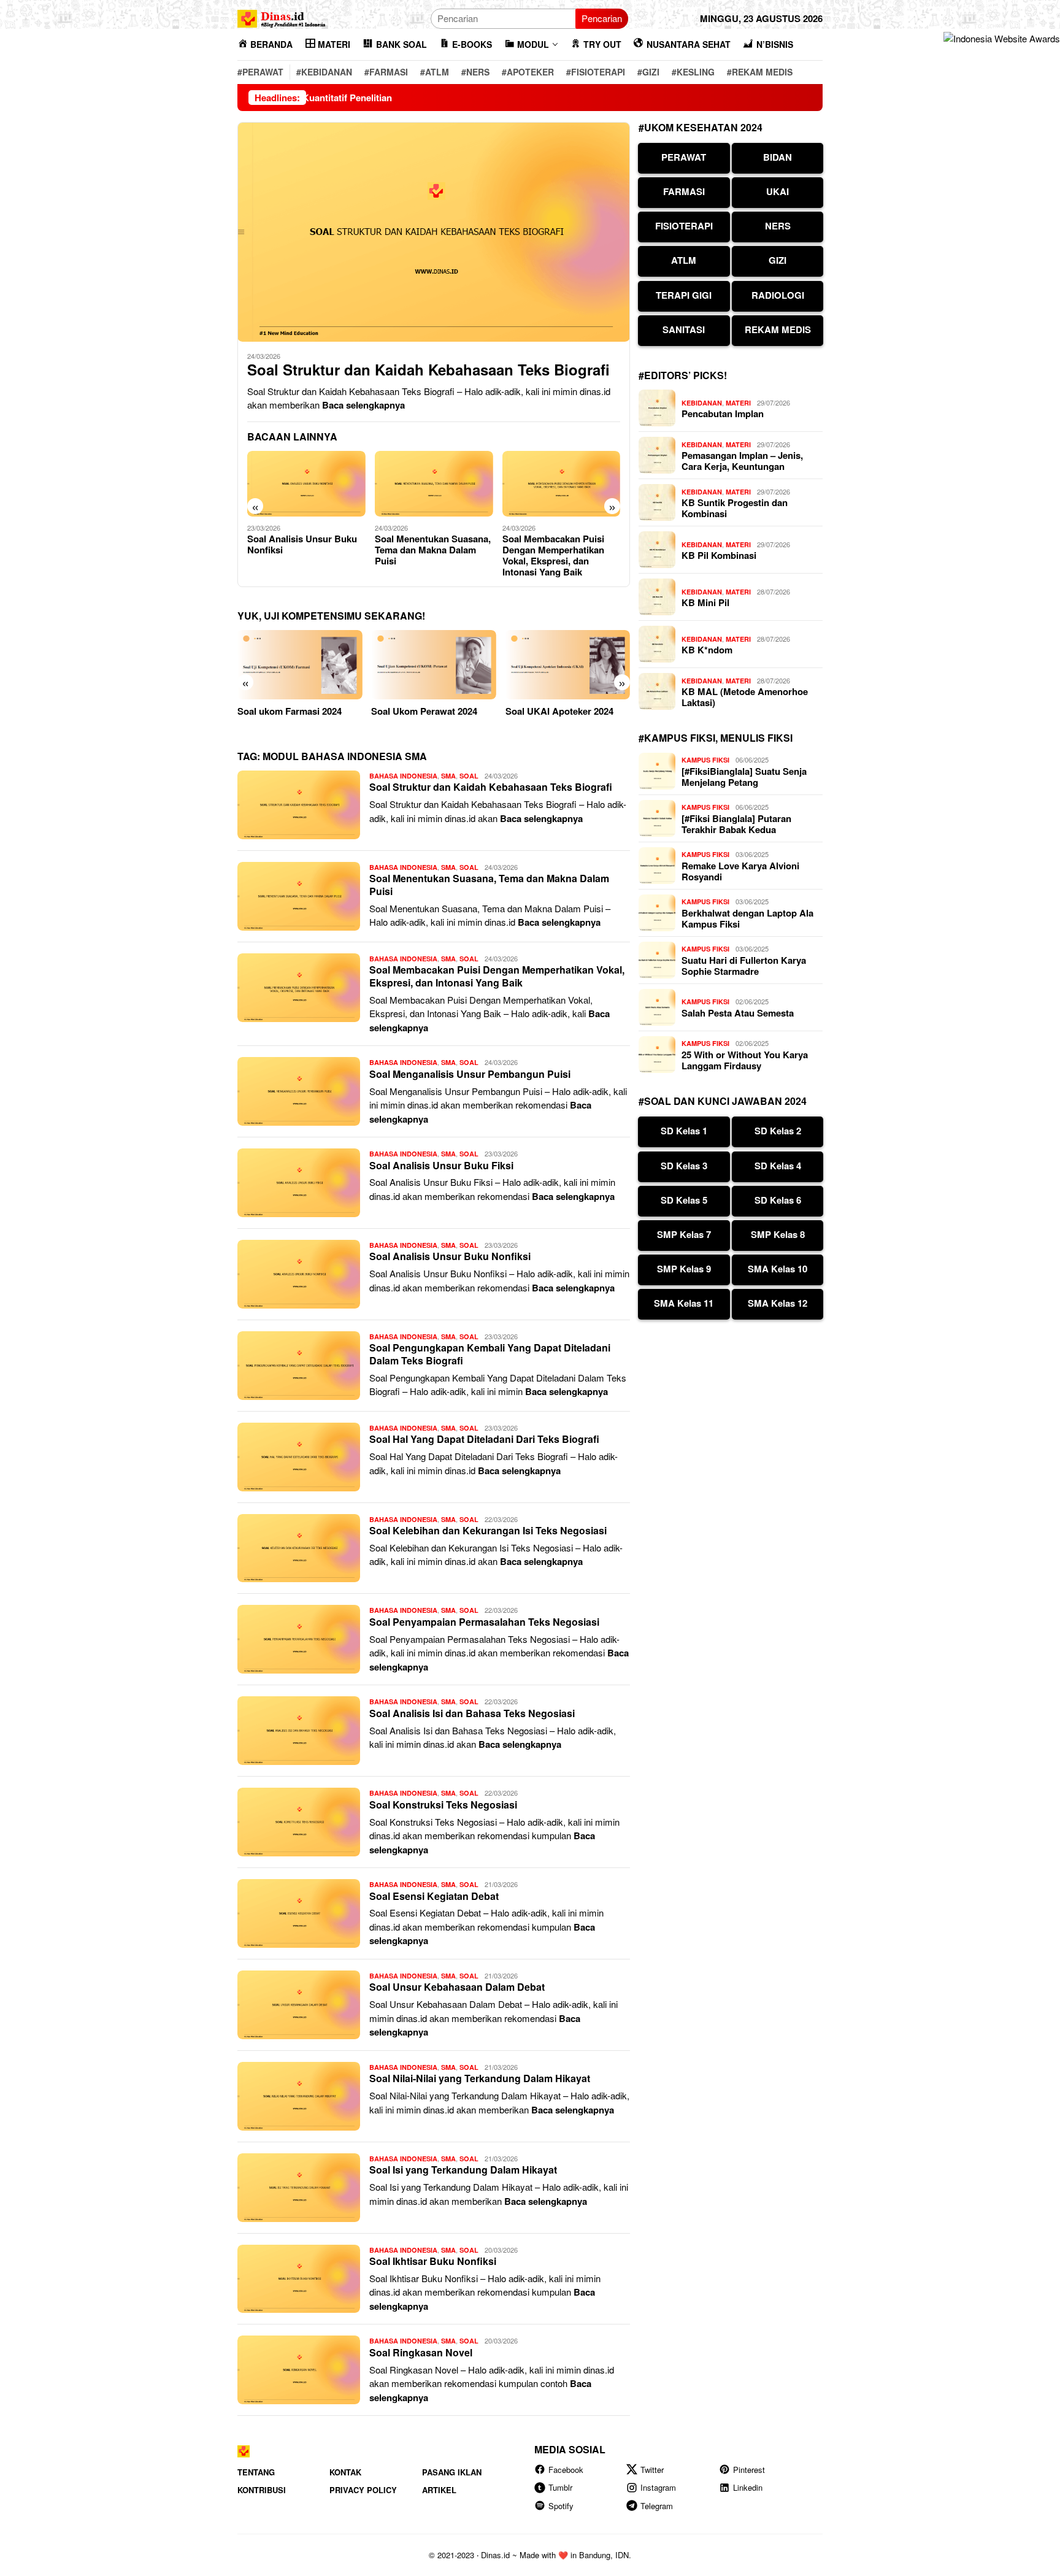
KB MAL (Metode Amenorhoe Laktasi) (745, 697)
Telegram (657, 2506)
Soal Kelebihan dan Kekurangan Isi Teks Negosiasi (488, 1530)
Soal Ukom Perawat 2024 (424, 711)
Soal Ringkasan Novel (421, 2352)
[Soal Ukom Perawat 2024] (433, 665)
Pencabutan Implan (723, 413)
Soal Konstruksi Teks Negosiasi (443, 1805)
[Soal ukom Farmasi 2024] (300, 665)
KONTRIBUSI (262, 2490)
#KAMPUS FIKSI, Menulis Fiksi (716, 738)
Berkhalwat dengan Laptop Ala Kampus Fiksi (747, 918)
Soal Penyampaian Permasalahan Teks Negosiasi (484, 1622)
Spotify (561, 2506)
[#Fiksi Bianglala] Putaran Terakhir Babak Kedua (736, 824)
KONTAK (345, 2472)
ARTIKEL (439, 2490)
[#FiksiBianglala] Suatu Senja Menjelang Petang (744, 777)
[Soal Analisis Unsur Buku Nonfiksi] (306, 484)
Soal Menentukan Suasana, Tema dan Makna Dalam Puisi (433, 550)
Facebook (566, 2470)
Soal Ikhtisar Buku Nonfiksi (433, 2261)
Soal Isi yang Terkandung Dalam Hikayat (463, 2170)
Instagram (658, 2487)
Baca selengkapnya (363, 405)
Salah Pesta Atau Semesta (738, 1013)
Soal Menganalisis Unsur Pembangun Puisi (470, 1074)
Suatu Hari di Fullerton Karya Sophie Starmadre (744, 966)
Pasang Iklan (452, 2472)
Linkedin (748, 2487)
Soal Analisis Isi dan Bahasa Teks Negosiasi (472, 1713)
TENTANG (256, 2472)
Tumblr (560, 2487)
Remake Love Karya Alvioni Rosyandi (740, 871)
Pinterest (749, 2470)
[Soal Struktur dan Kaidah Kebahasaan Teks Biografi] (434, 232)
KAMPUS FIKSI (705, 760)
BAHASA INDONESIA (403, 776)
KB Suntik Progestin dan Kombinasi (735, 508)
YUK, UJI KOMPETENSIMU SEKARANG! (331, 616)
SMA (448, 776)
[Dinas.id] (282, 17)
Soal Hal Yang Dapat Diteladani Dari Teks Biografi (484, 1439)
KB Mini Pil (705, 602)
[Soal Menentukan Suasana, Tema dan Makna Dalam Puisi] (434, 484)
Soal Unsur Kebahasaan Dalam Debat (457, 1987)
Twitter (652, 2470)
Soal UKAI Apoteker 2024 (559, 711)
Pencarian (602, 18)
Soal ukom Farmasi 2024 (290, 711)
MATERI (738, 403)
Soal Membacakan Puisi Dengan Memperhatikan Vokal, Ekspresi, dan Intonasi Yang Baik (553, 555)
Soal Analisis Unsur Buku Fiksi (441, 1165)
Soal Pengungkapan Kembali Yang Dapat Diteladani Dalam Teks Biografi (490, 1354)
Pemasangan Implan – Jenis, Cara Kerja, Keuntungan (742, 461)
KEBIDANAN (702, 403)
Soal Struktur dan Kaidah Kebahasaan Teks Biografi (428, 370)
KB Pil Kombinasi (719, 555)
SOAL (469, 776)
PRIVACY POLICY (363, 2490)
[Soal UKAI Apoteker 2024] (568, 665)
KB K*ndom (707, 650)
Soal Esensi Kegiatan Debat (434, 1896)
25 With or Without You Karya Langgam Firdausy (745, 1060)
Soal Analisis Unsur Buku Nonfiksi (302, 544)
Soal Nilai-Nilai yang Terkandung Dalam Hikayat (480, 2078)
